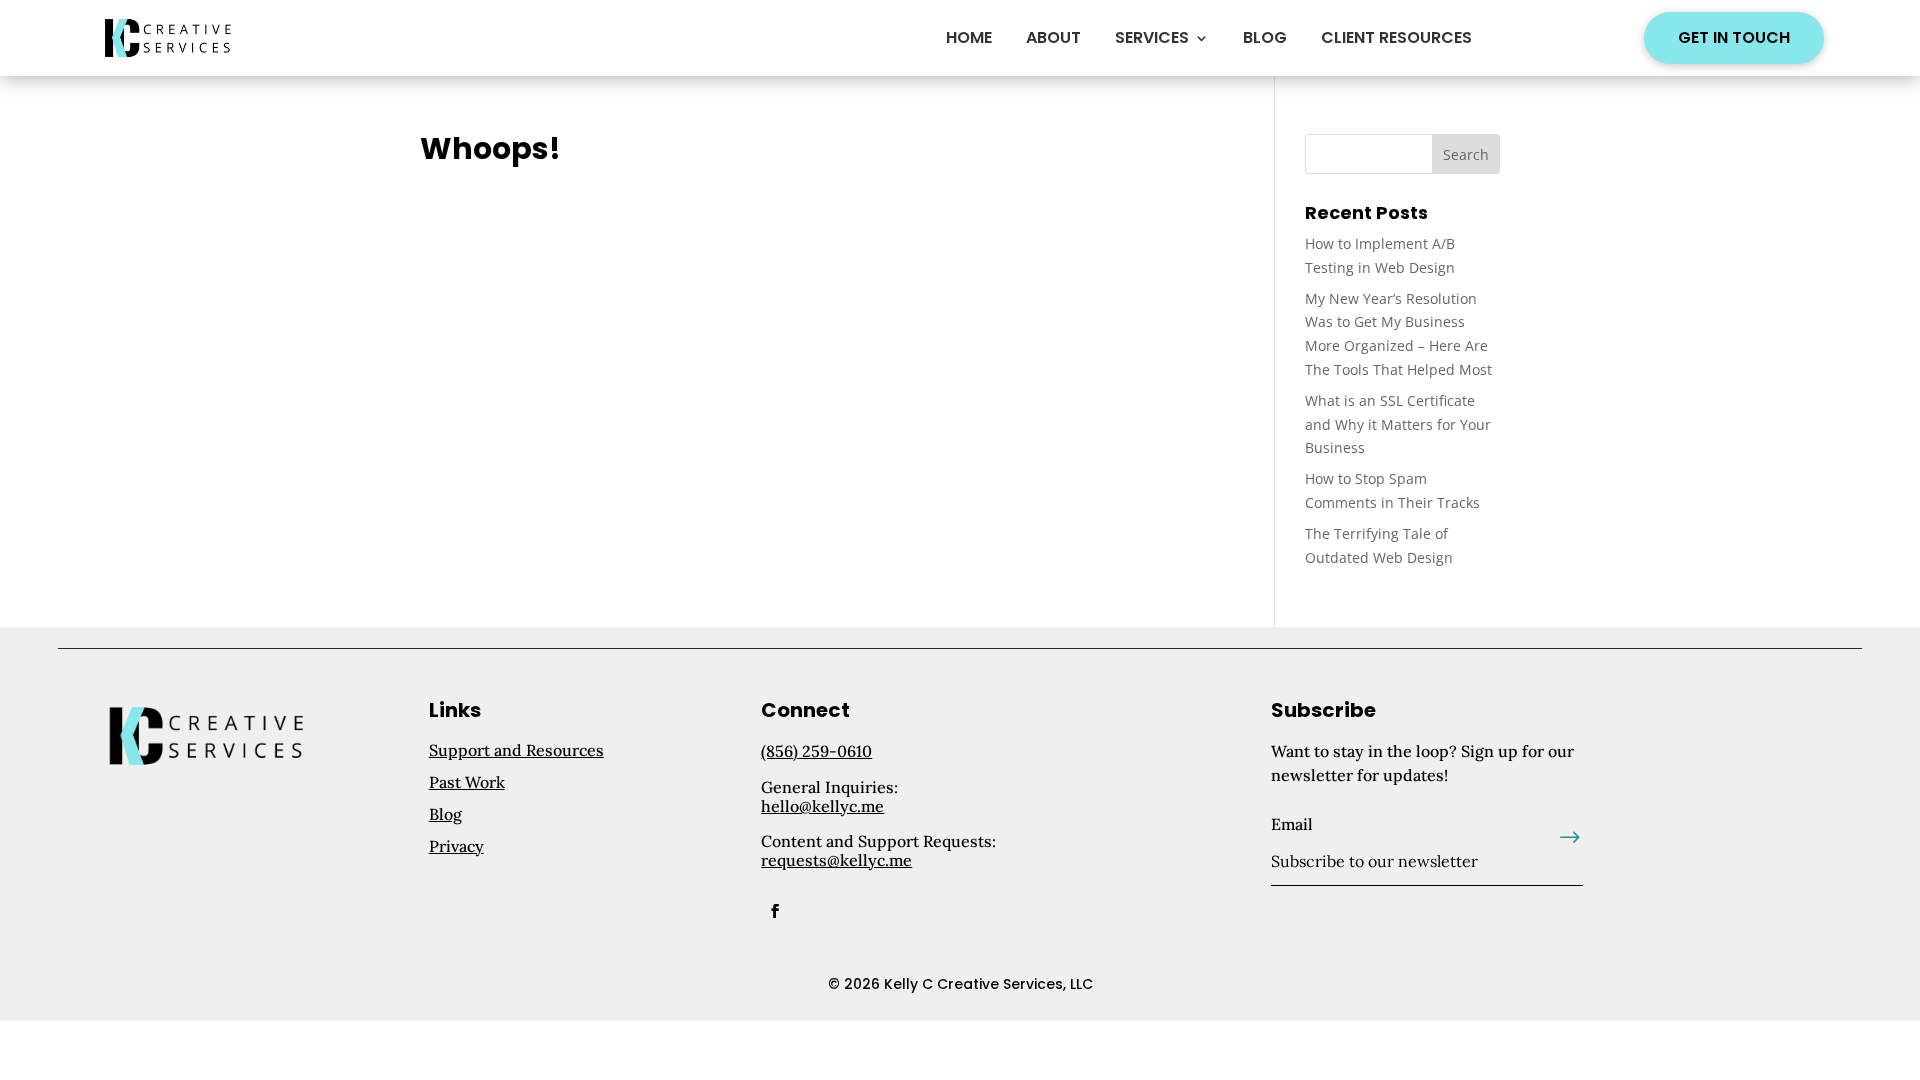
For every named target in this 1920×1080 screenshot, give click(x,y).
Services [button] (1152, 37)
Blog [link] (1265, 37)
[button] (1466, 154)
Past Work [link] (467, 782)
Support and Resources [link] (516, 750)
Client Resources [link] (1396, 37)
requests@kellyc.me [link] (836, 860)
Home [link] (969, 37)
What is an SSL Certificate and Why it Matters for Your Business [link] (1398, 424)
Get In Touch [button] (1734, 37)
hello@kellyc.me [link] (822, 806)
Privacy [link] (456, 846)
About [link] (1053, 37)
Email (1292, 824)
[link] (173, 38)
